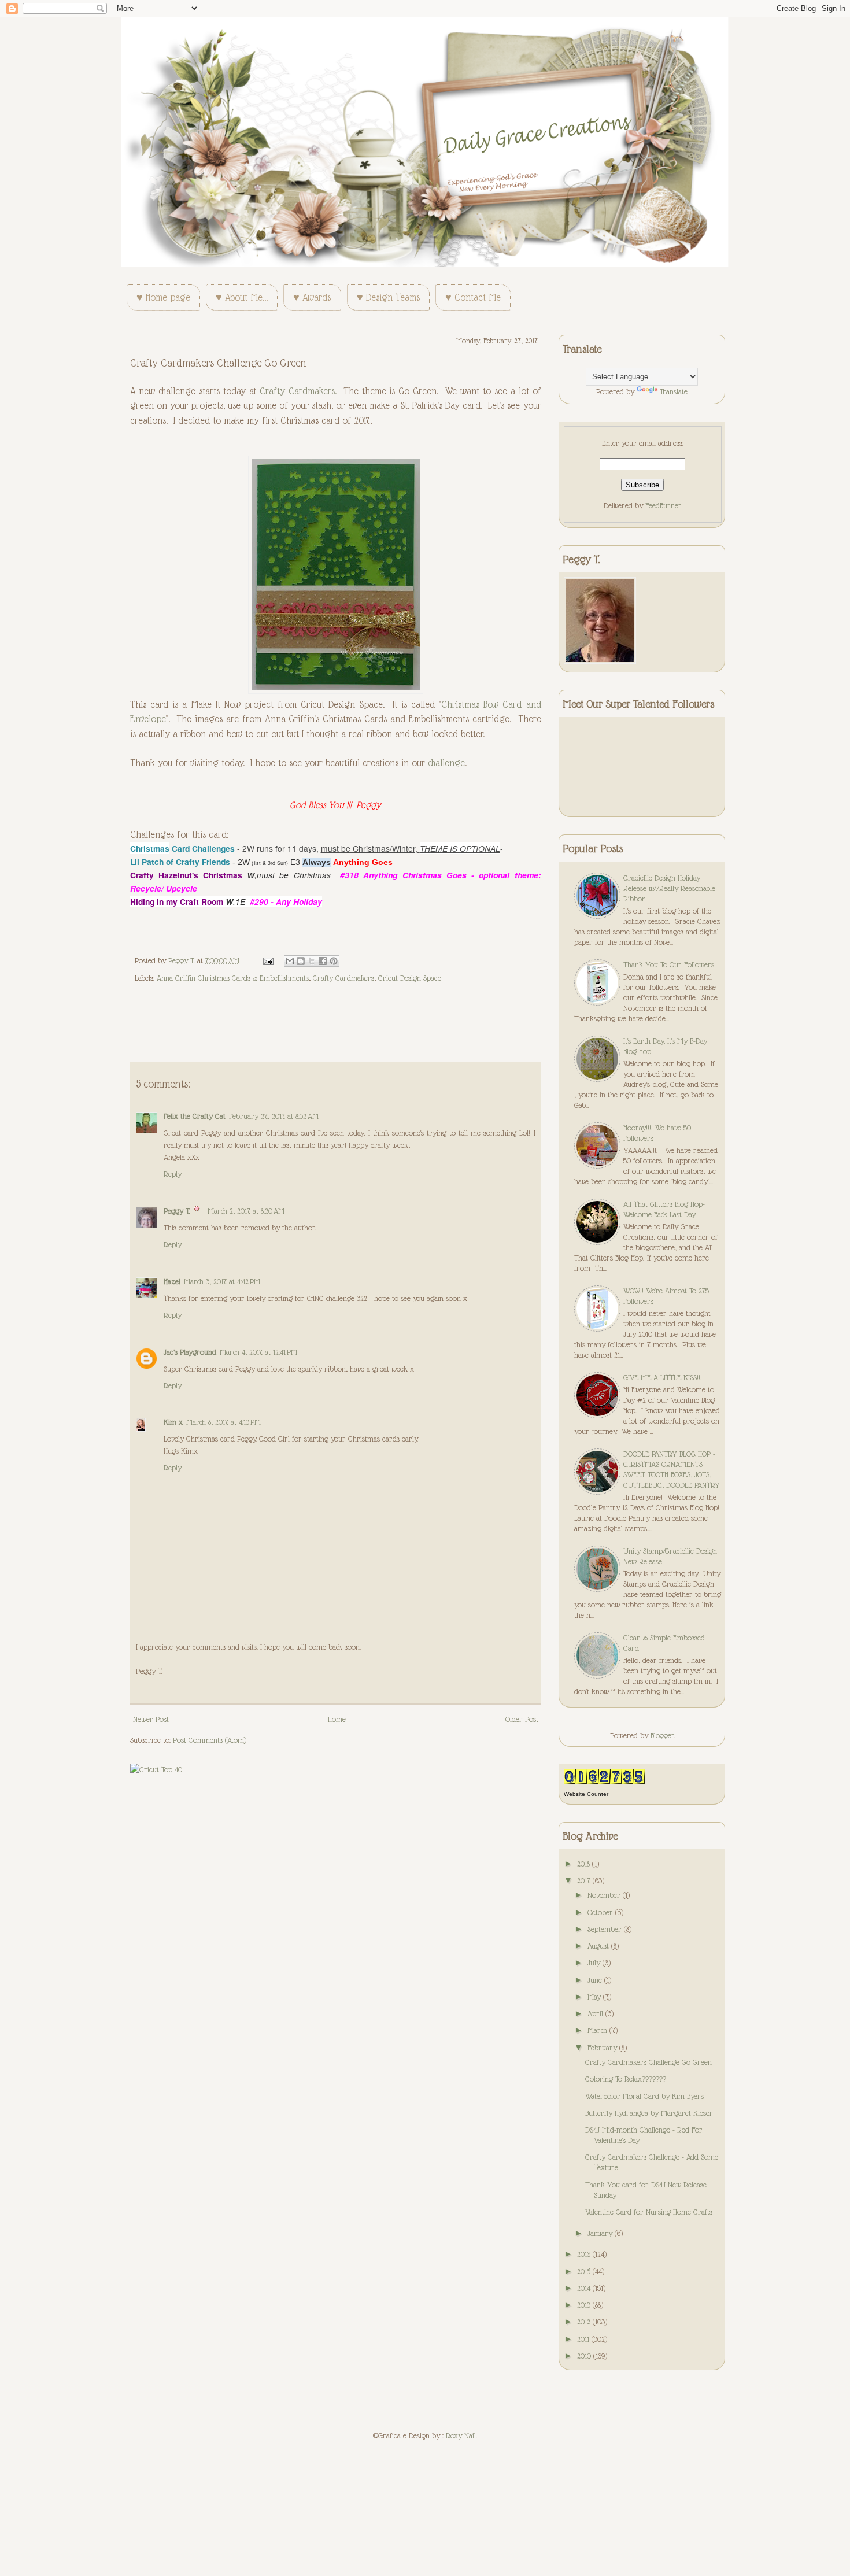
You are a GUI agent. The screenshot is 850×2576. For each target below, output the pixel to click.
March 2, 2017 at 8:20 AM (246, 1211)
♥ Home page (163, 297)
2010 (585, 2356)
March (598, 2030)
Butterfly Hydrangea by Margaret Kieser (649, 2113)
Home (337, 1719)
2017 (585, 1880)
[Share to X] (312, 961)
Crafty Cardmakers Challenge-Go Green (648, 2062)
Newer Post (151, 1719)
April (596, 2013)
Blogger (662, 1735)
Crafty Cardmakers (343, 978)
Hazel (172, 1281)
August (599, 1946)
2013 (585, 2305)
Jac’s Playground (190, 1352)
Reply (173, 1174)
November (605, 1895)
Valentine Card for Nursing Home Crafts (649, 2212)
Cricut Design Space (410, 978)
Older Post (522, 1719)
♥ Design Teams (388, 297)
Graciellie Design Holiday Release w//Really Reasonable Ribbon (669, 888)
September (606, 1929)
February (603, 2048)
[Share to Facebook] (323, 961)
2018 (585, 1864)
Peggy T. (177, 1211)
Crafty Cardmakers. (298, 391)
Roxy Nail (461, 2435)
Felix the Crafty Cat (195, 1116)
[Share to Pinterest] (334, 961)
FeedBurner (664, 505)
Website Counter (586, 1794)
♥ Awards (312, 297)
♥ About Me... (242, 297)
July (595, 1963)
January (601, 2233)
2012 (585, 2322)
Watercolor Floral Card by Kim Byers (644, 2096)
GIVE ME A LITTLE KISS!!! (663, 1377)
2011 (584, 2339)
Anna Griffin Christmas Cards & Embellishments (233, 978)
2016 (585, 2254)
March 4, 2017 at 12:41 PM (258, 1352)
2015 (585, 2271)
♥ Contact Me (473, 297)
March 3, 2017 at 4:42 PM (222, 1281)
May (595, 1997)
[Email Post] (268, 960)
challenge (446, 763)
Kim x (173, 1422)
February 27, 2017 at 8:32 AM (274, 1116)
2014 (585, 2288)
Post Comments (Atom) (210, 1740)
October (601, 1912)
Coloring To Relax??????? (626, 2079)
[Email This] (290, 961)
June (596, 1980)
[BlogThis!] (301, 961)
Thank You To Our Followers (669, 964)
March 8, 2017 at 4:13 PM (223, 1422)
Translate (674, 391)
